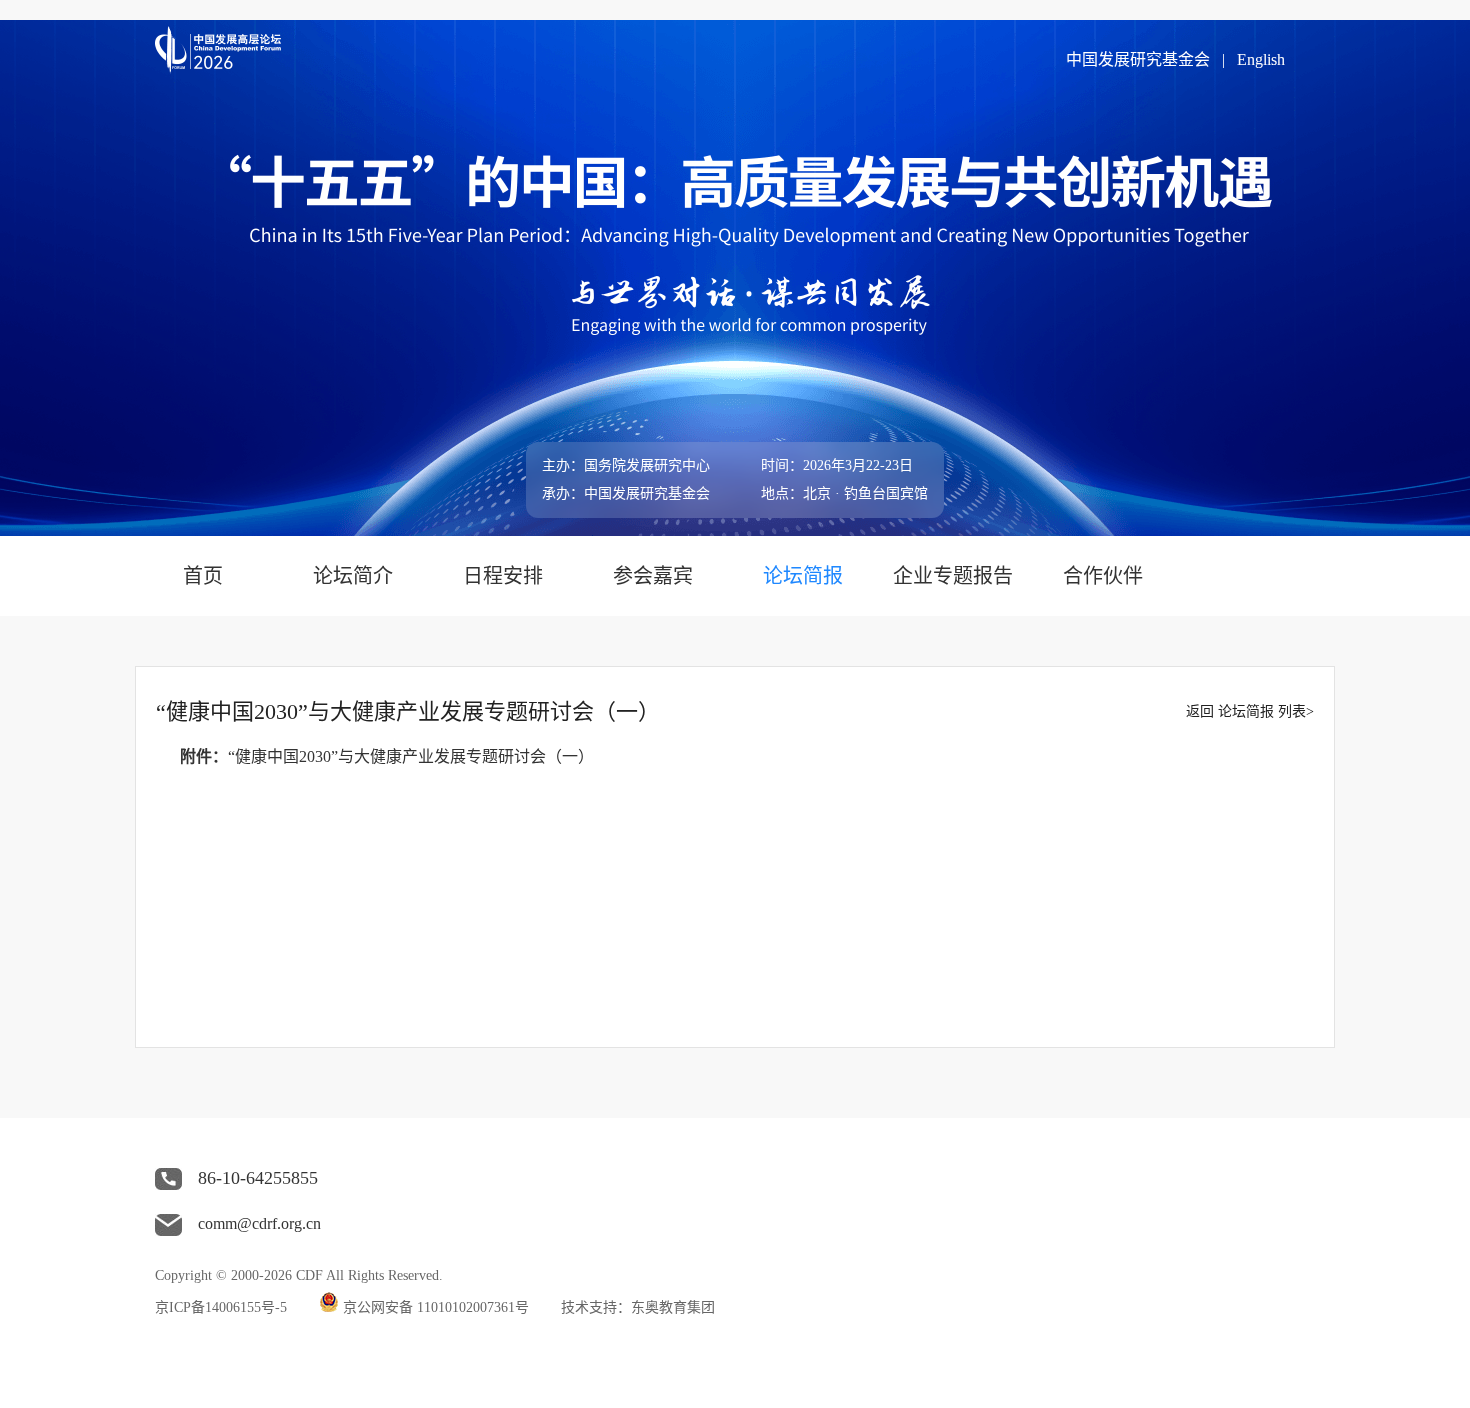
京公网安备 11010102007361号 (436, 1307)
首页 (203, 576)
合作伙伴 (1103, 576)
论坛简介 (353, 576)
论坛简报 (803, 576)
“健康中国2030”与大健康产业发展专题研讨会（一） (411, 756)
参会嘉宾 (653, 576)
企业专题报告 (953, 576)
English (1261, 59)
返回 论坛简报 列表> (1250, 711)
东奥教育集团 (673, 1307)
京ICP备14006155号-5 (221, 1307)
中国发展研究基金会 (1138, 59)
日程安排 (503, 576)
